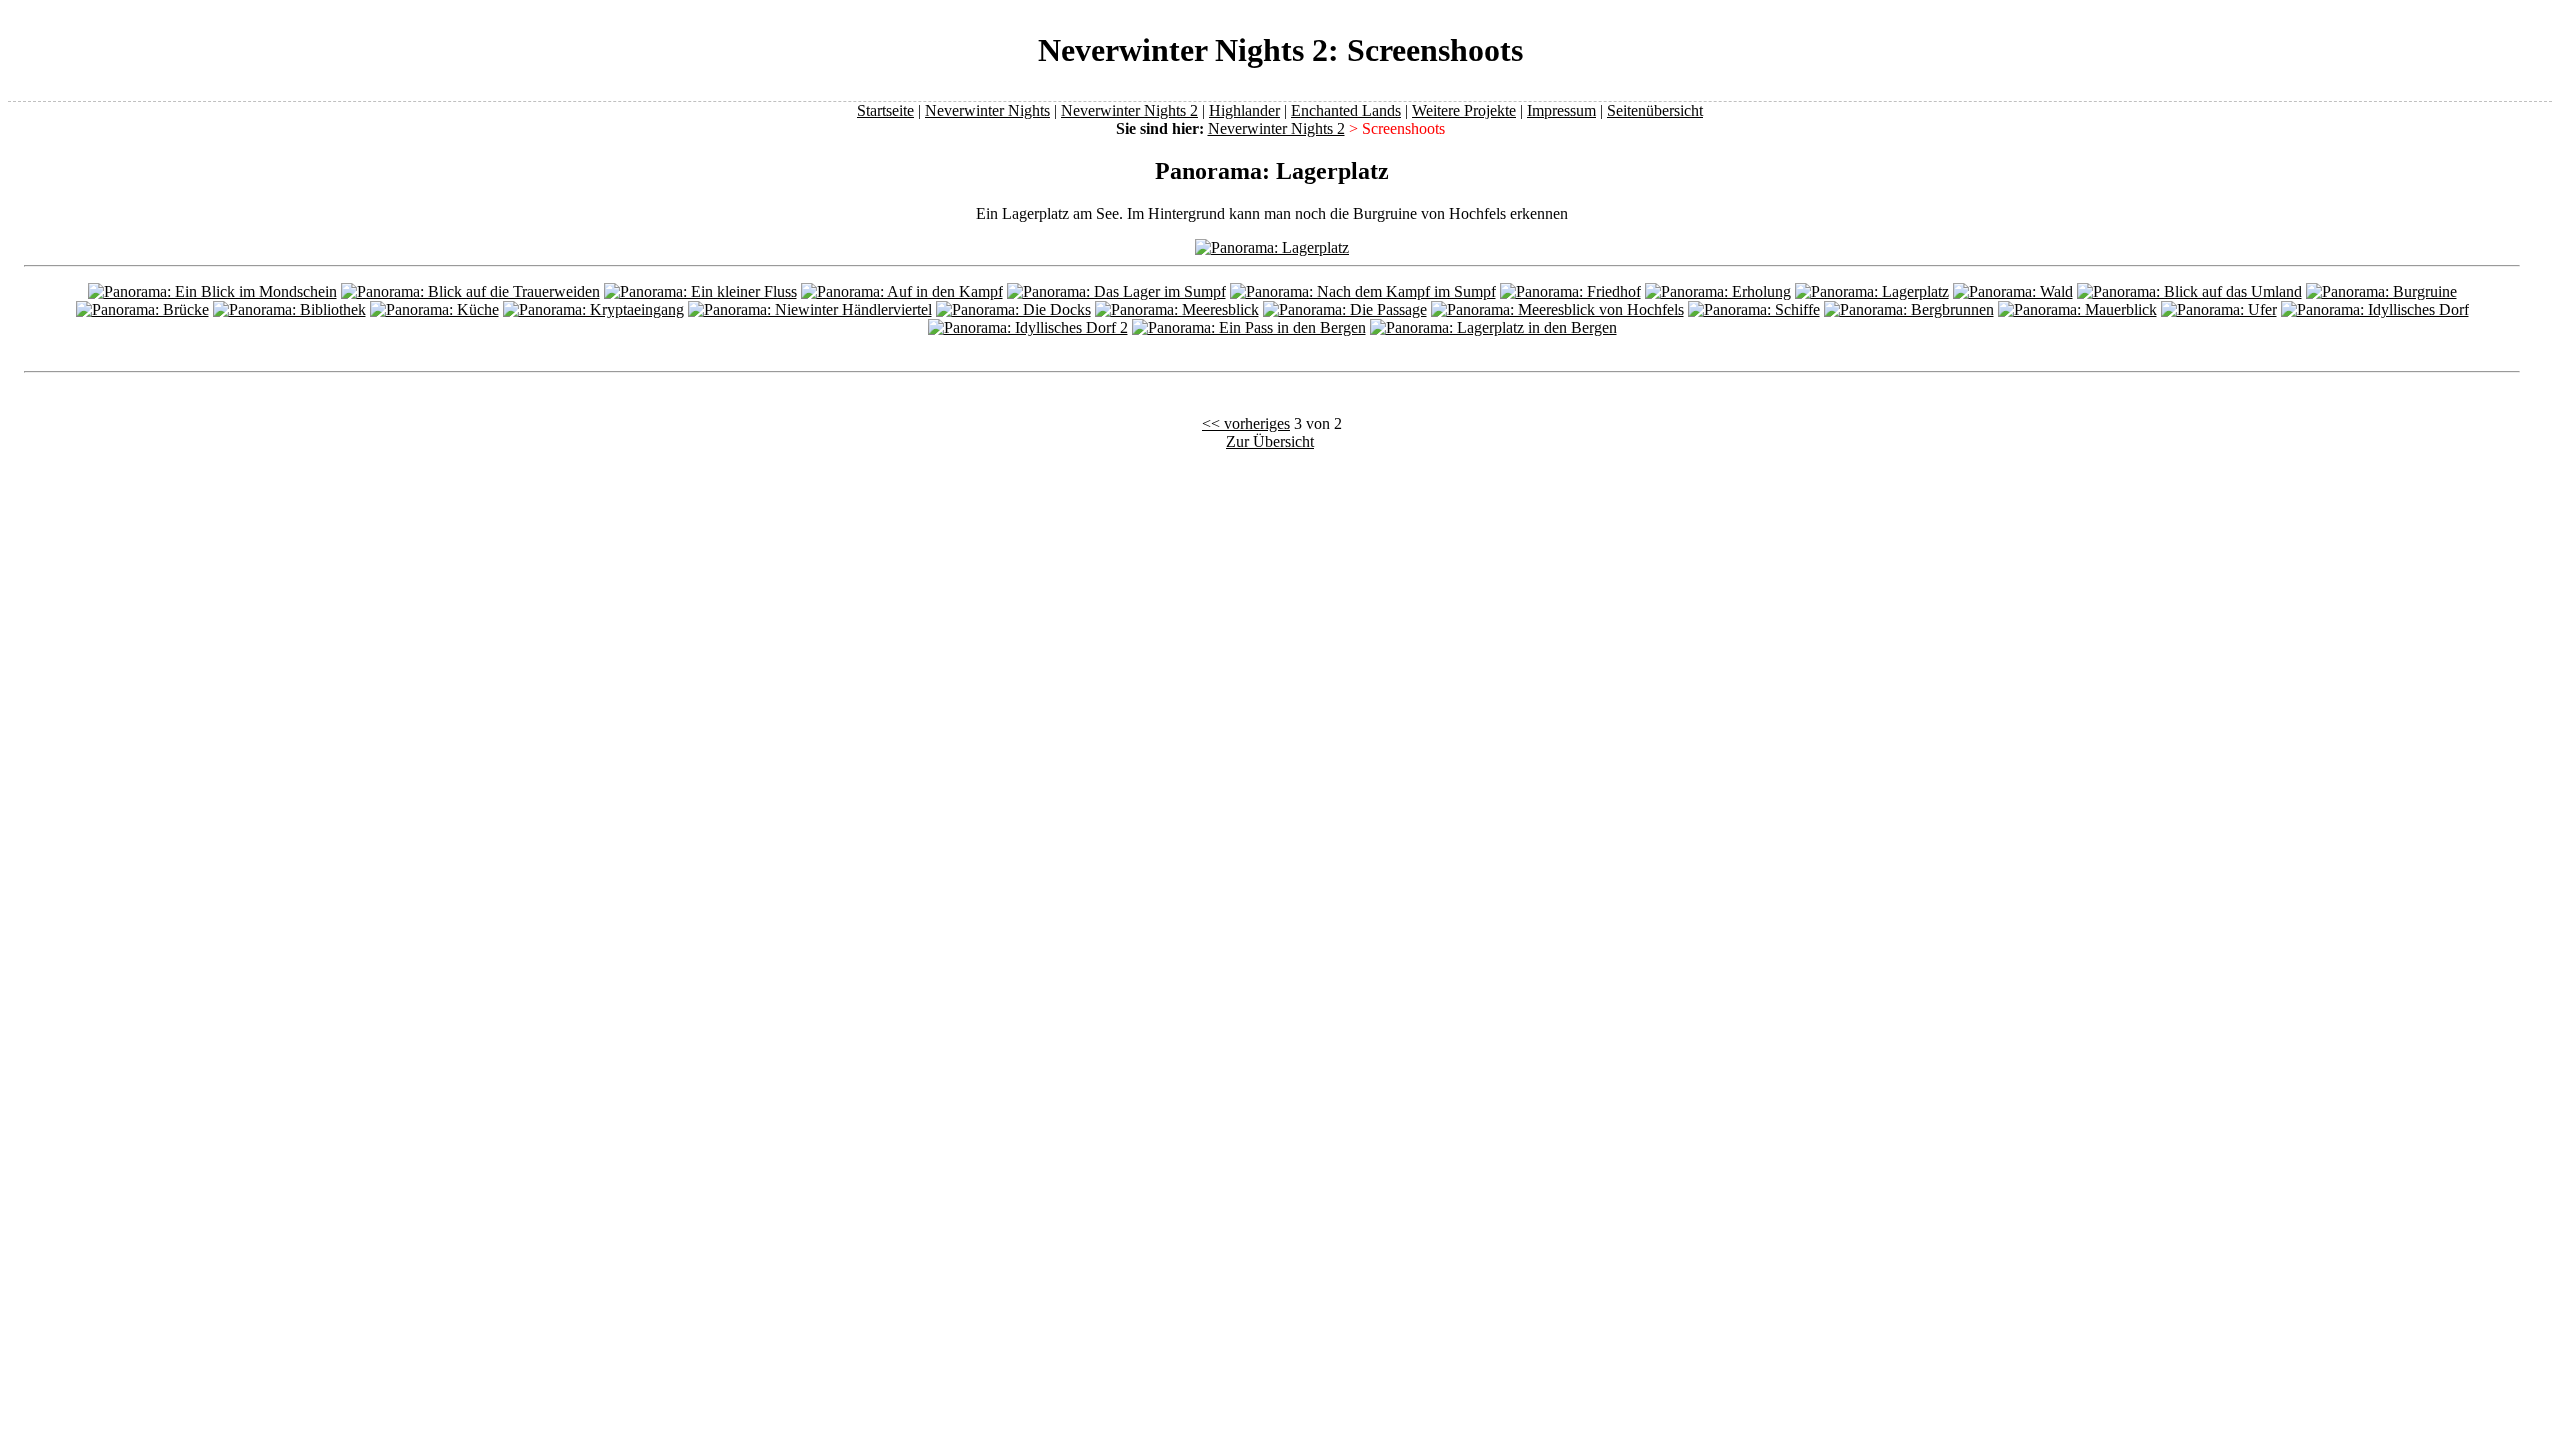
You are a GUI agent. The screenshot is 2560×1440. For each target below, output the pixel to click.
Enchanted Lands (1346, 110)
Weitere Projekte (1464, 110)
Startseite (885, 110)
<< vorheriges (1246, 423)
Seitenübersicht (1655, 110)
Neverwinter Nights (987, 110)
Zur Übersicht (1270, 441)
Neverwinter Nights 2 (1129, 110)
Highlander (1244, 110)
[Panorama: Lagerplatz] (1272, 247)
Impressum (1561, 110)
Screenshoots (1403, 128)
